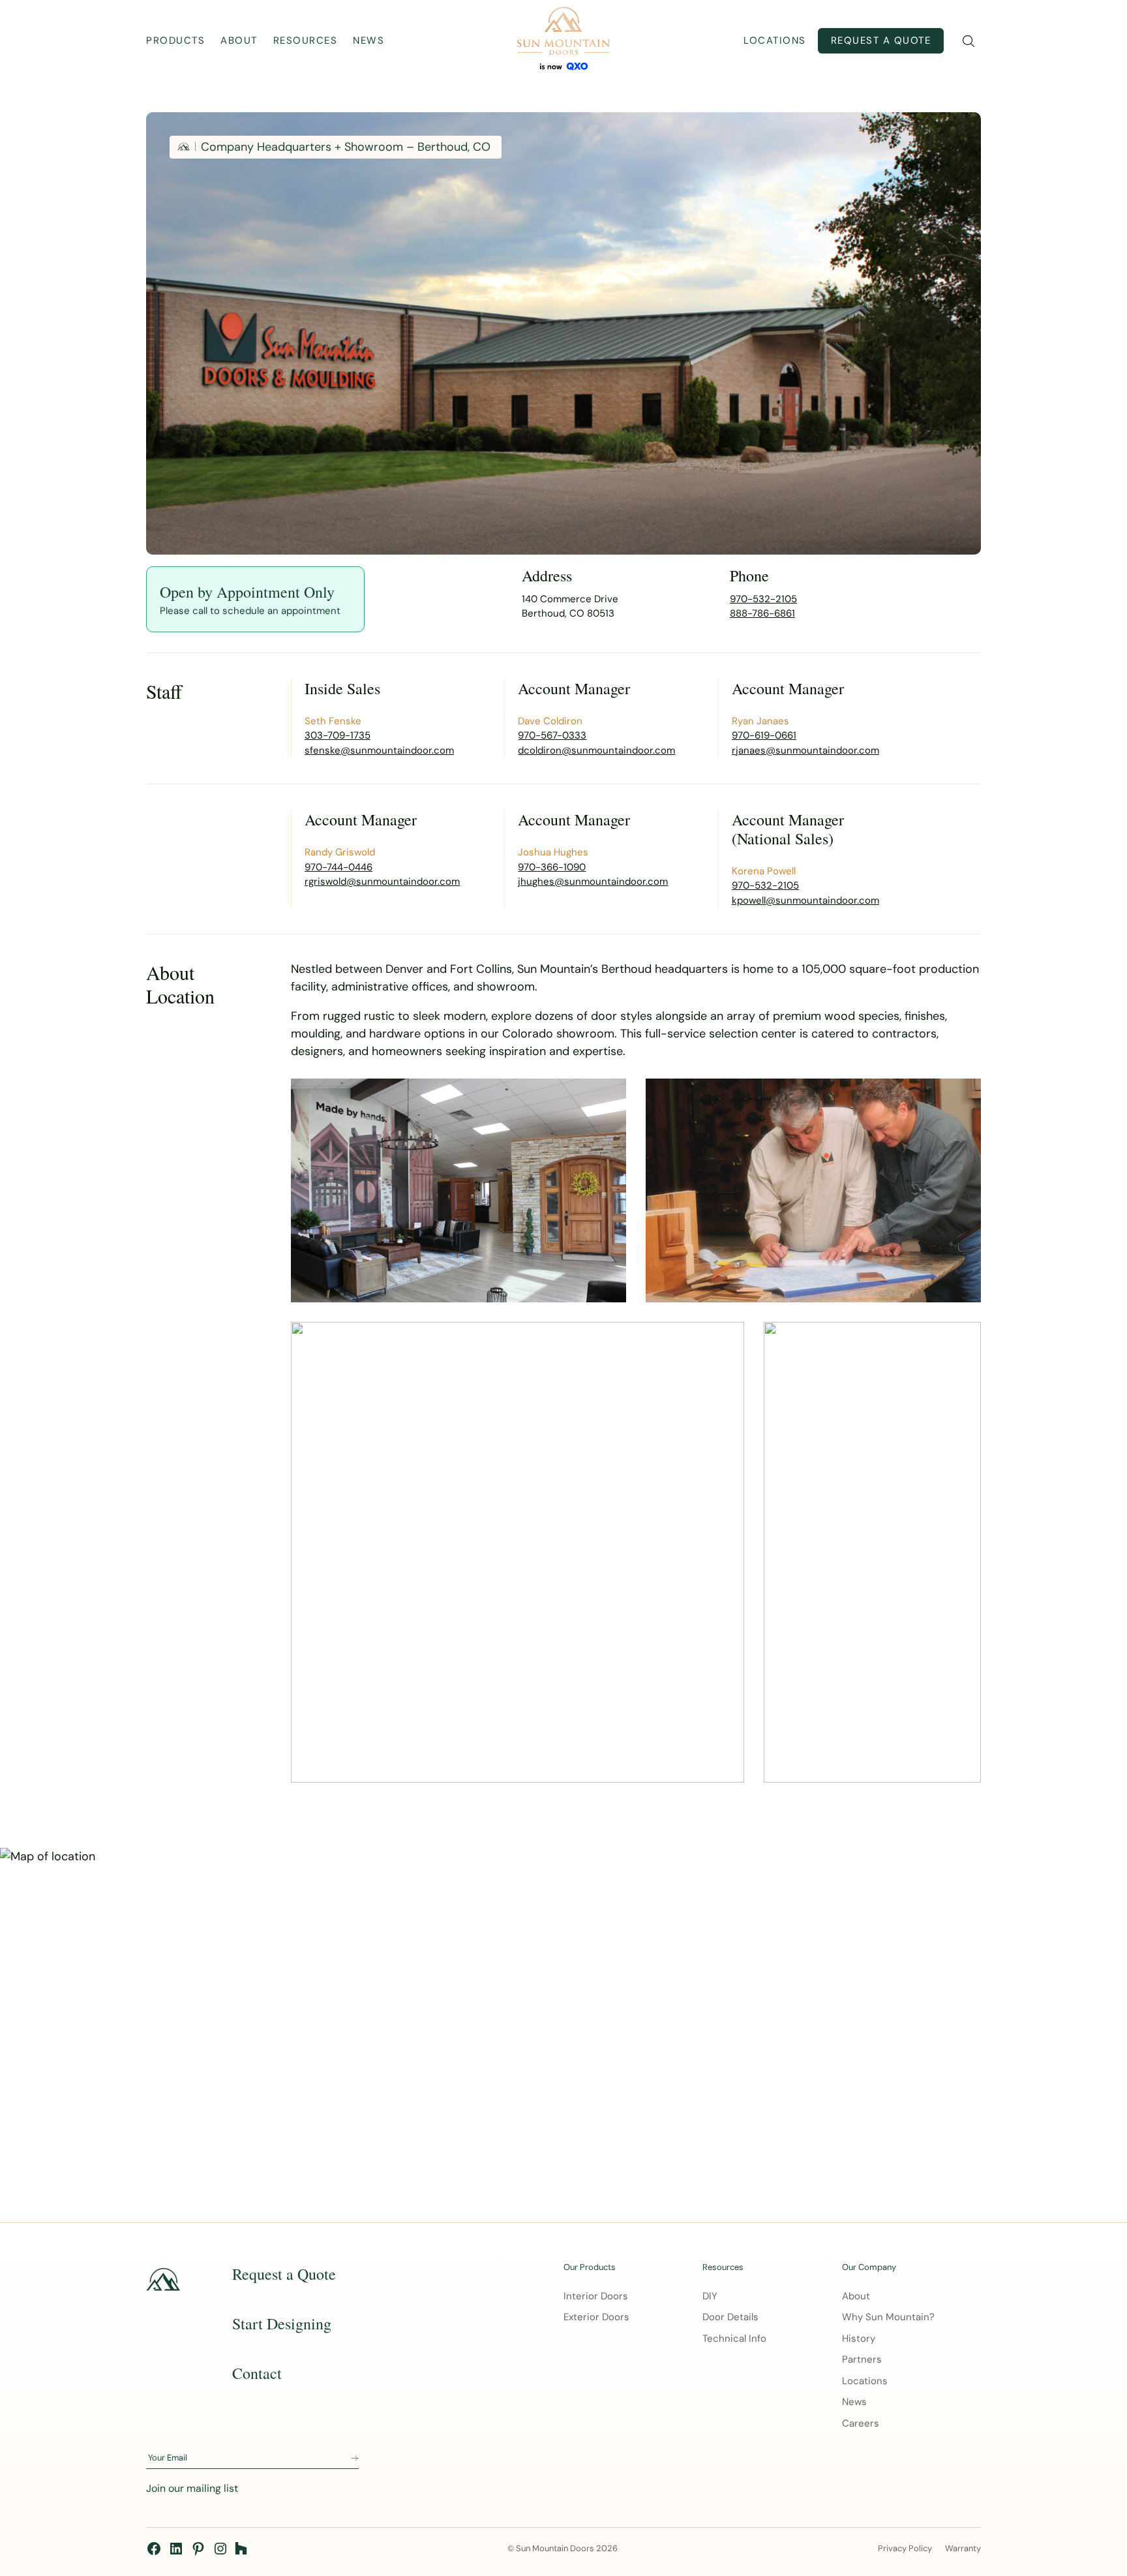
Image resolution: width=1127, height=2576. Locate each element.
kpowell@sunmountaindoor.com (805, 900)
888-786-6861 (762, 613)
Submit (355, 2459)
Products (175, 40)
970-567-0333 (552, 735)
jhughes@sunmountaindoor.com (593, 882)
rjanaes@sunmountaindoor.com (805, 750)
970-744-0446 (338, 867)
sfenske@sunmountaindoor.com (379, 750)
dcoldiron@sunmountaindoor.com (596, 750)
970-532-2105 (763, 599)
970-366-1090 (552, 867)
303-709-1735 (338, 735)
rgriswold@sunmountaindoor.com (382, 882)
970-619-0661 (764, 735)
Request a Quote (881, 40)
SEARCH (968, 41)
